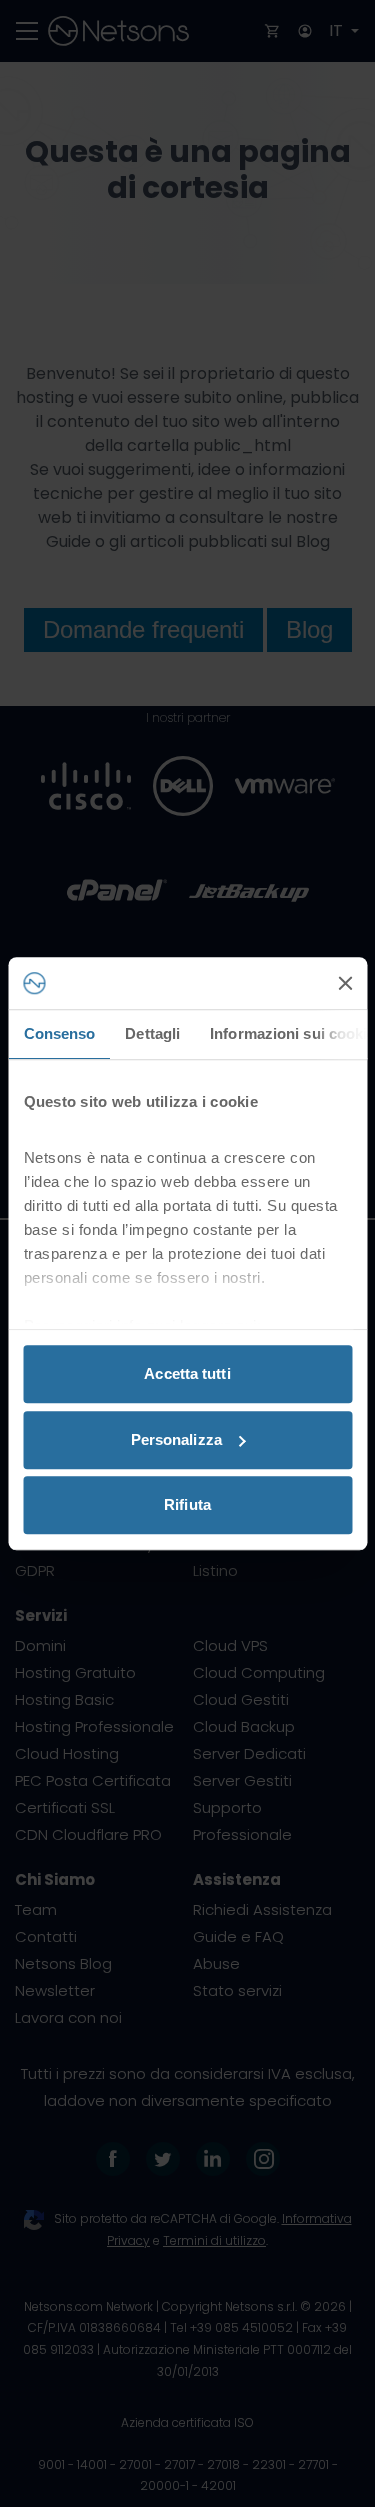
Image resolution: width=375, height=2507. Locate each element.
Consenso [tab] (59, 1033)
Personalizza (176, 1439)
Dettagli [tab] (152, 1033)
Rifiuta (187, 1504)
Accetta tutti (187, 1373)
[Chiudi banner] (345, 983)
